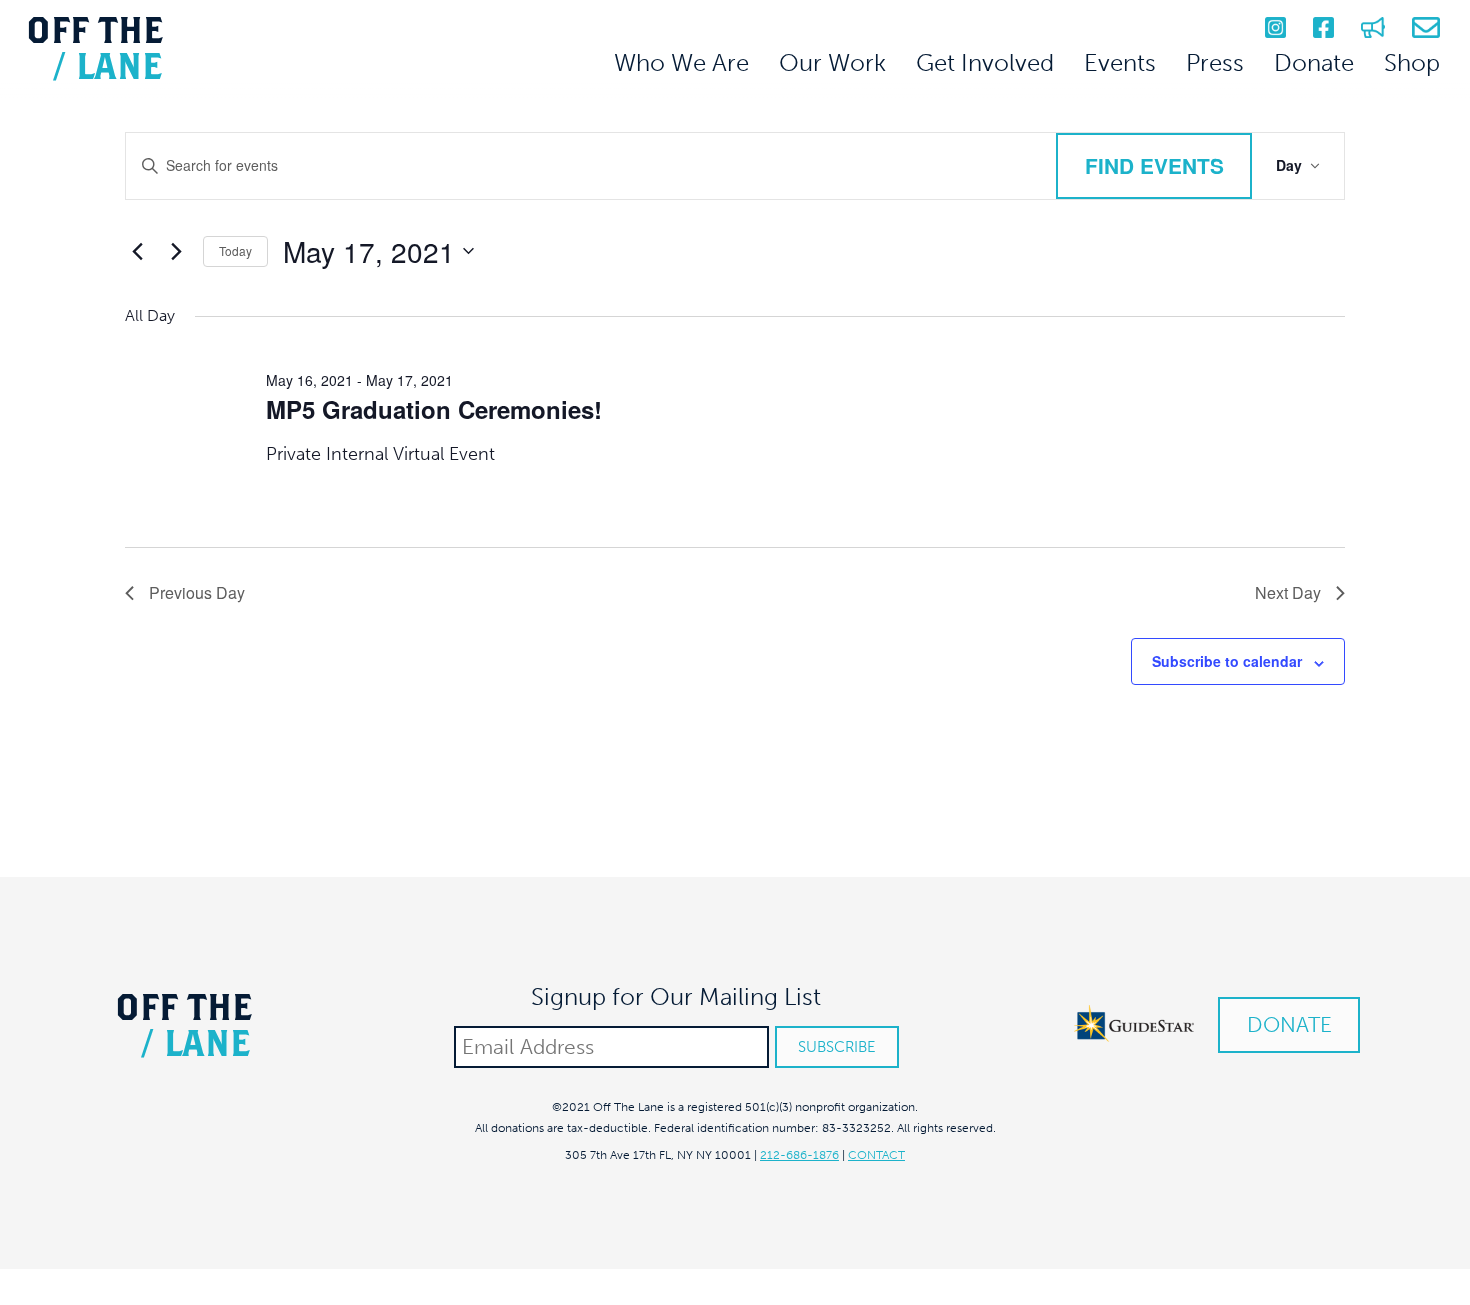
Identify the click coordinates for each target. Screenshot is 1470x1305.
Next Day (1288, 592)
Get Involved (985, 62)
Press (1215, 62)
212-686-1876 (799, 1155)
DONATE (1289, 1024)
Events (1120, 62)
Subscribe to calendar (1227, 661)
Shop (1412, 62)
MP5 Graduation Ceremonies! (434, 409)
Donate (1314, 62)
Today (235, 250)
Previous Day (197, 592)
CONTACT (876, 1155)
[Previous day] (137, 251)
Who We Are (681, 62)
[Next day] (176, 251)
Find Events (1154, 165)
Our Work (832, 62)
